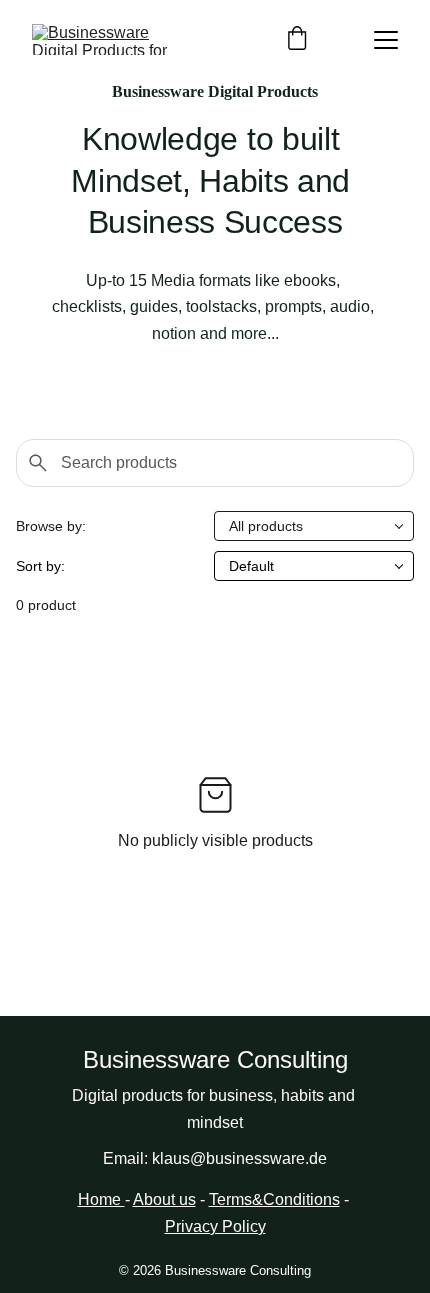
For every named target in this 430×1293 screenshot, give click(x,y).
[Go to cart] (297, 39)
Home (101, 1199)
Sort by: (40, 566)
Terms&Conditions (274, 1199)
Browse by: (51, 526)
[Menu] (386, 40)
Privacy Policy (215, 1226)
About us (164, 1199)
